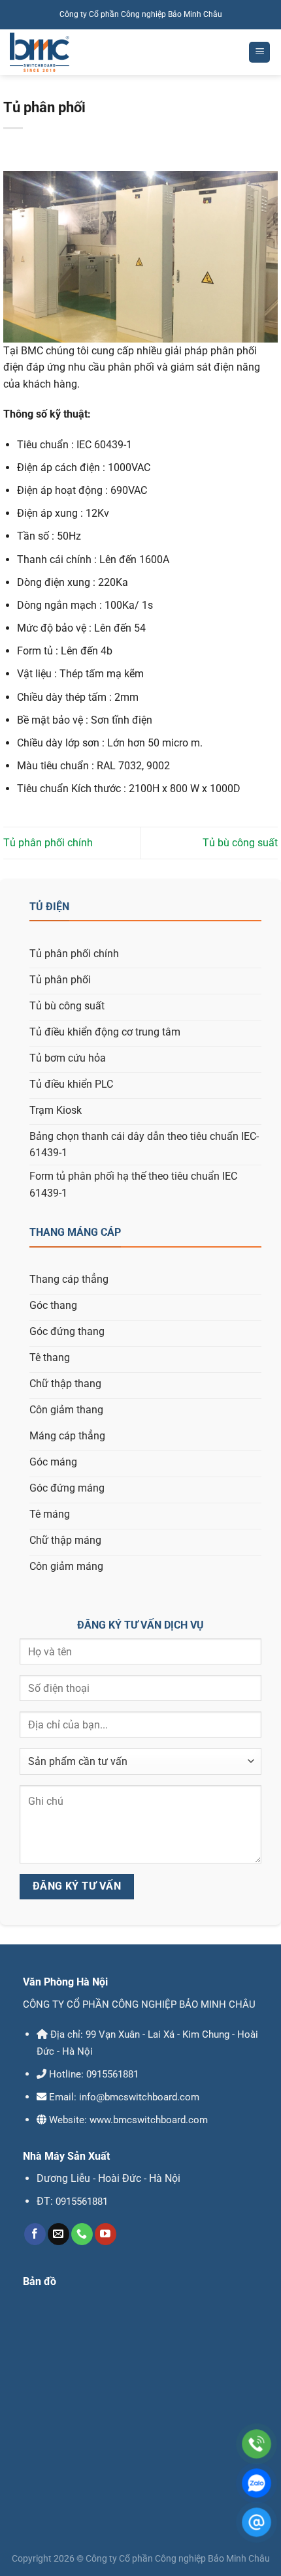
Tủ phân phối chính (48, 843)
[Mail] (256, 2522)
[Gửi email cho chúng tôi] (58, 2234)
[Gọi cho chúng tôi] (82, 2234)
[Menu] (259, 53)
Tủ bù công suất (240, 843)
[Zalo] (256, 2483)
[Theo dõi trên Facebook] (35, 2234)
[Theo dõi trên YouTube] (106, 2234)
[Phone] (256, 2444)
